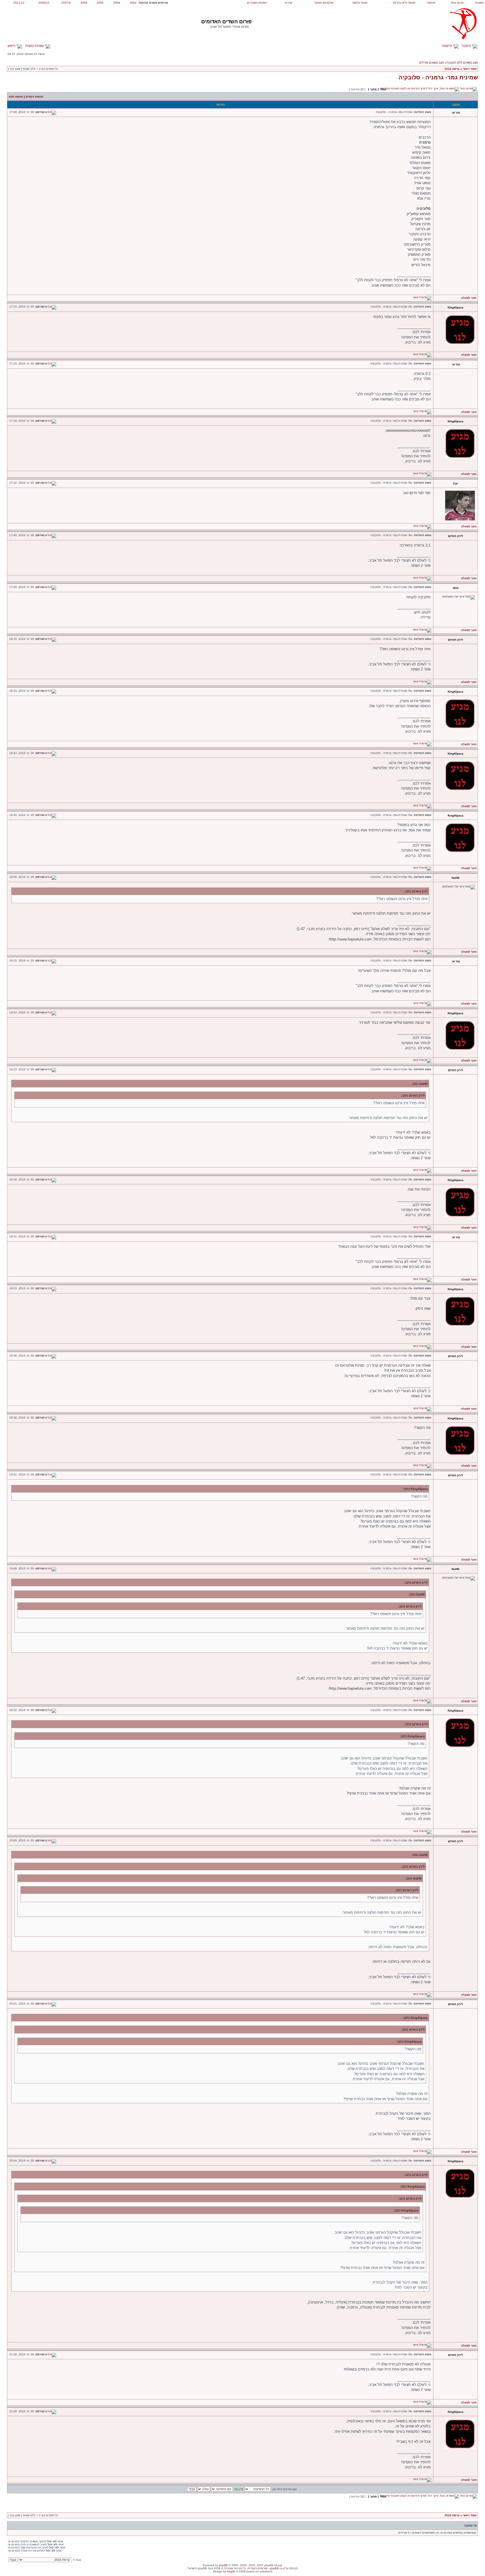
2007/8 (66, 3)
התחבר (466, 46)
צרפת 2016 (452, 69)
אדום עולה (457, 3)
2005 (100, 3)
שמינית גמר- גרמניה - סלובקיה (438, 77)
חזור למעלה (469, 298)
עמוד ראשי (470, 69)
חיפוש (12, 46)
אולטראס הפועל (324, 3)
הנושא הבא (16, 97)
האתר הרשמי (360, 3)
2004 (117, 3)
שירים (288, 3)
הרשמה (448, 46)
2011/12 (19, 3)
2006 (84, 3)
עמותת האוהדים (257, 3)
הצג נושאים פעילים (432, 63)
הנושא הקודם (35, 97)
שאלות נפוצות (35, 46)
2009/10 (44, 3)
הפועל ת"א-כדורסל (404, 3)
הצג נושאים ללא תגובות (462, 63)
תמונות (480, 3)
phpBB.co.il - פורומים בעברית (266, 2568)
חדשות (431, 3)
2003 (133, 3)
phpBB (223, 2565)
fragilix (231, 2571)
